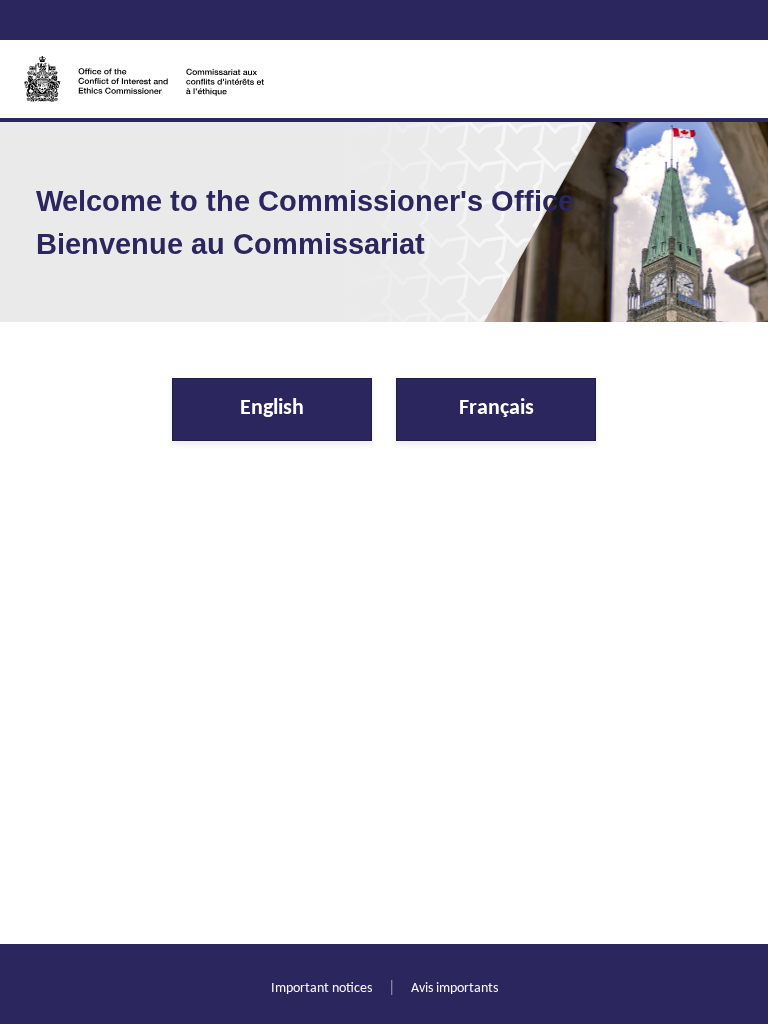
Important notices (321, 988)
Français (496, 408)
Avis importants (454, 988)
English (272, 408)
